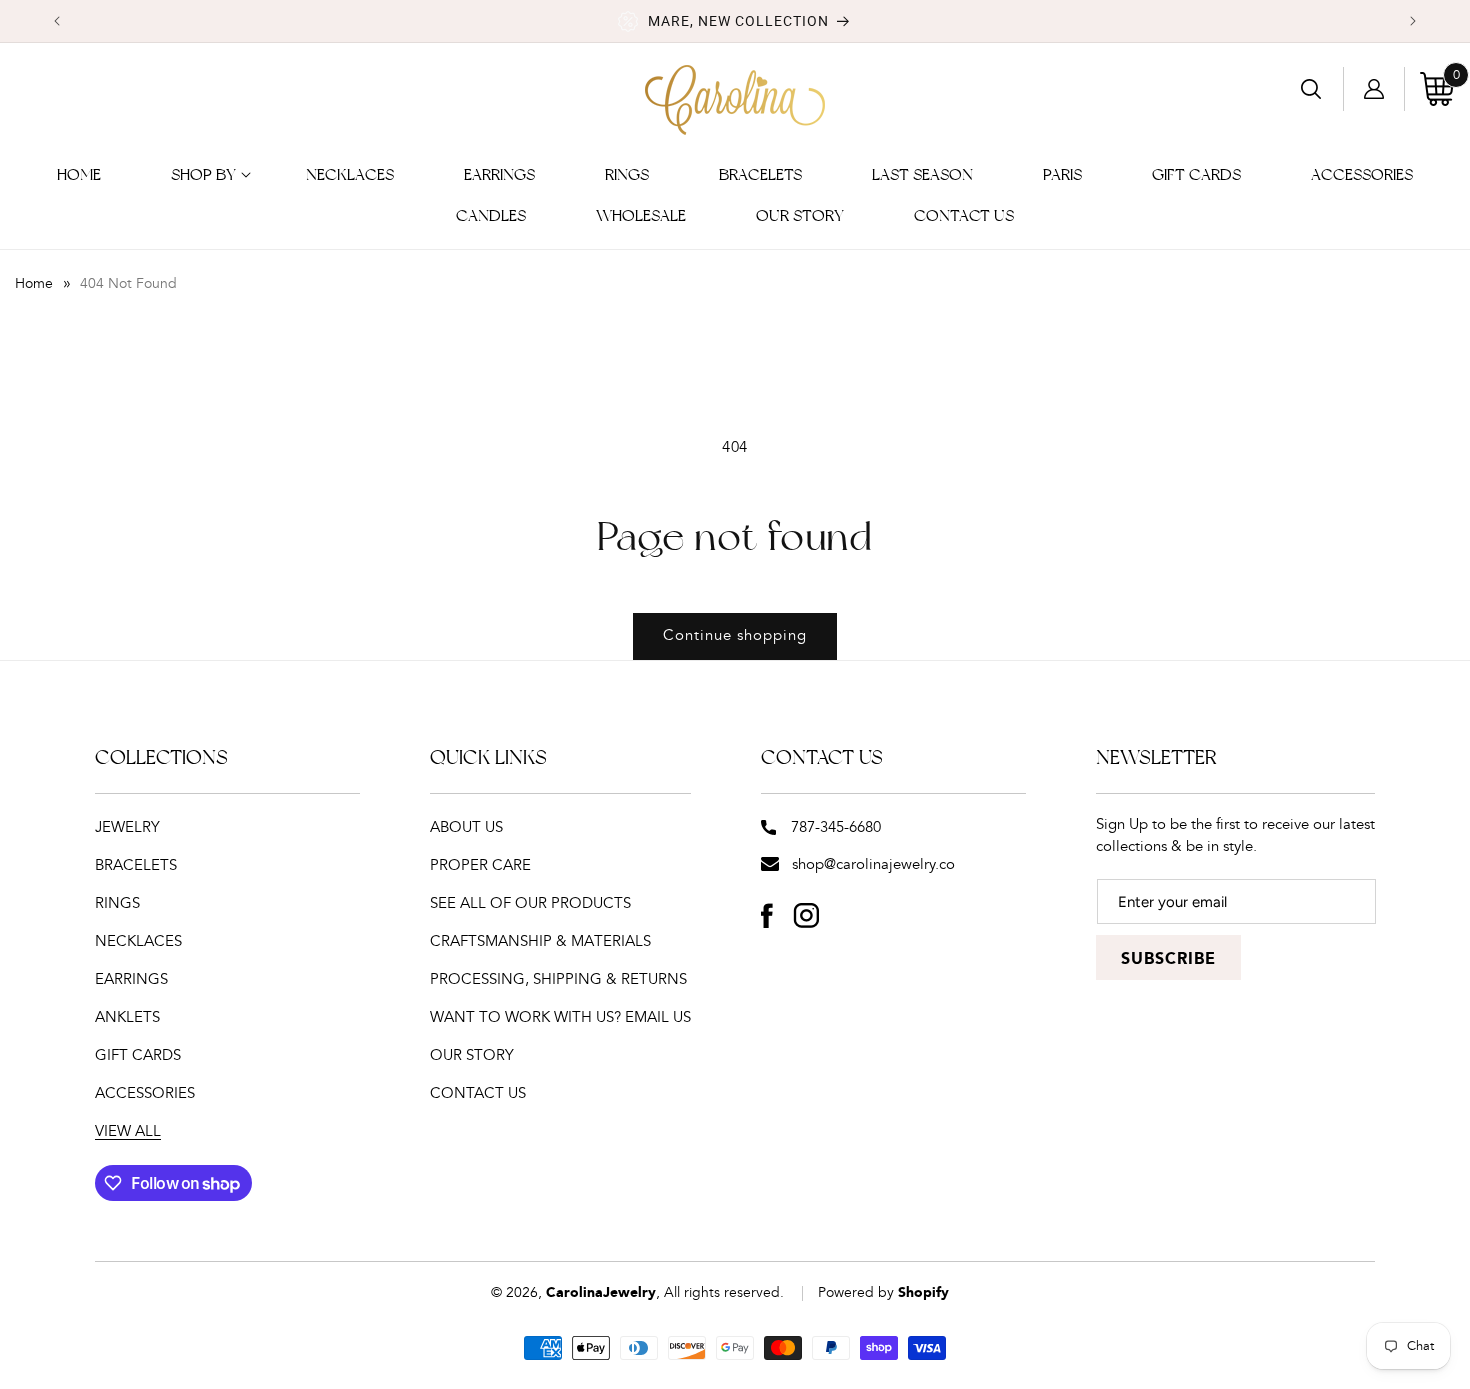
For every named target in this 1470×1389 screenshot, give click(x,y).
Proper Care (480, 865)
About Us (466, 827)
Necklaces (138, 941)
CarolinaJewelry (601, 1293)
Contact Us (478, 1093)
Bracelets (136, 865)
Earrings (131, 979)
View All (128, 1131)
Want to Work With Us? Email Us (560, 1017)
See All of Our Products (530, 903)
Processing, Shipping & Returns (558, 979)
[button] (203, 175)
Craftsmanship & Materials (540, 941)
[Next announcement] (1413, 21)
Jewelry (127, 827)
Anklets (127, 1017)
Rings (117, 903)
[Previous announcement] (57, 21)
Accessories (145, 1093)
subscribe (1168, 959)
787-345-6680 (836, 827)
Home (34, 284)
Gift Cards (138, 1055)
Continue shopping (735, 635)
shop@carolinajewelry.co (873, 864)
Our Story (472, 1055)
